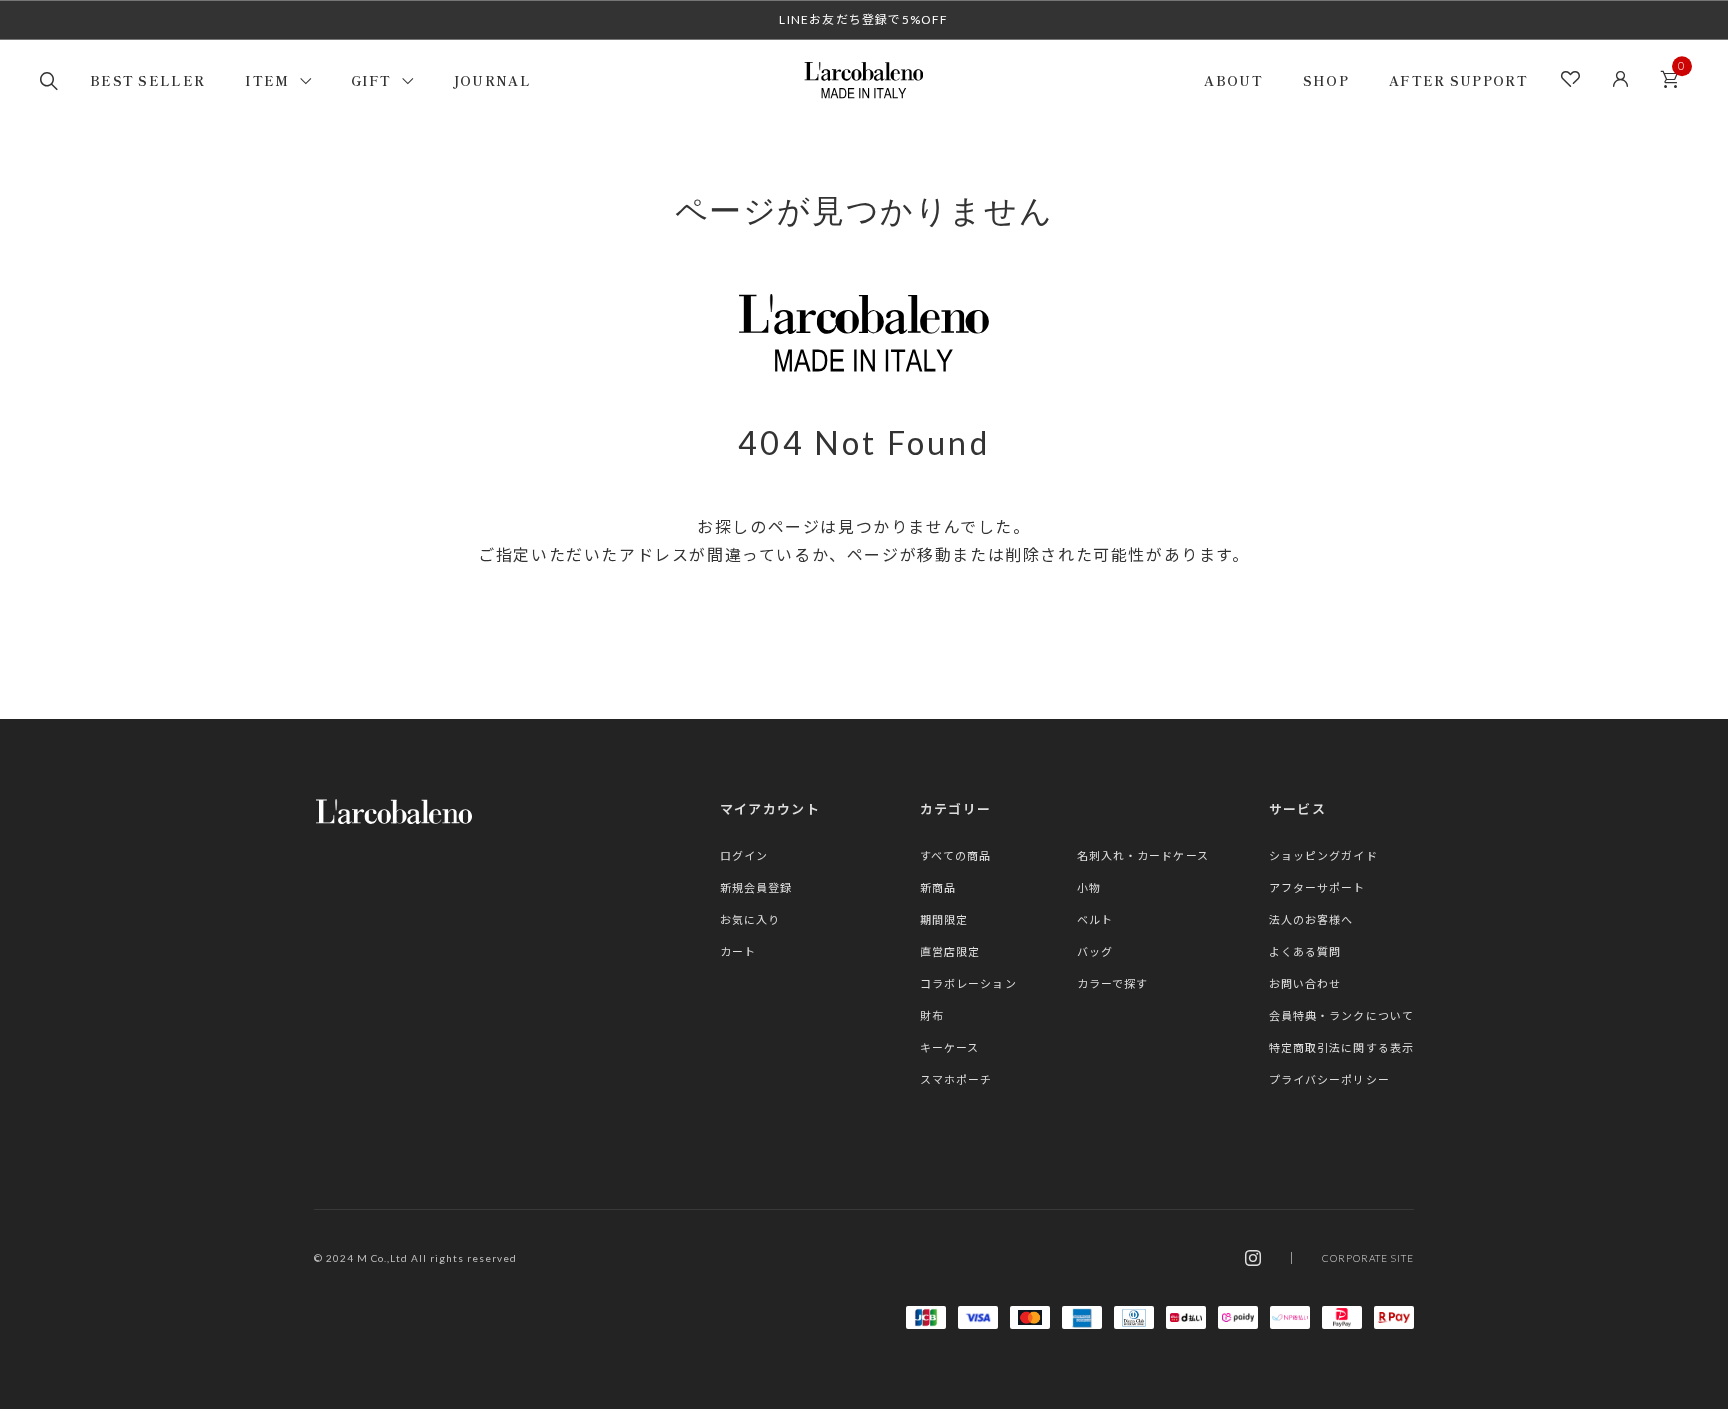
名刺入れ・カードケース (1143, 855)
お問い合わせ (1305, 983)
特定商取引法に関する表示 (1341, 1047)
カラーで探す (1113, 983)
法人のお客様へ (1311, 919)
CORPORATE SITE (1368, 1258)
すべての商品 (956, 855)
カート (1669, 80)
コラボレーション (968, 983)
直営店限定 (950, 951)
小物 (1089, 887)
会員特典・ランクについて (1341, 1015)
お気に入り (750, 919)
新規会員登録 (756, 887)
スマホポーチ (956, 1079)
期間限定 (944, 919)
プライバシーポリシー (1329, 1079)
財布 (932, 1015)
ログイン (744, 855)
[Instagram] (1253, 1258)
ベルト (1095, 919)
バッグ (1095, 951)
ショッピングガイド (1323, 855)
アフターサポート (1317, 887)
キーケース (950, 1047)
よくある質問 (1305, 951)
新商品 (938, 887)
